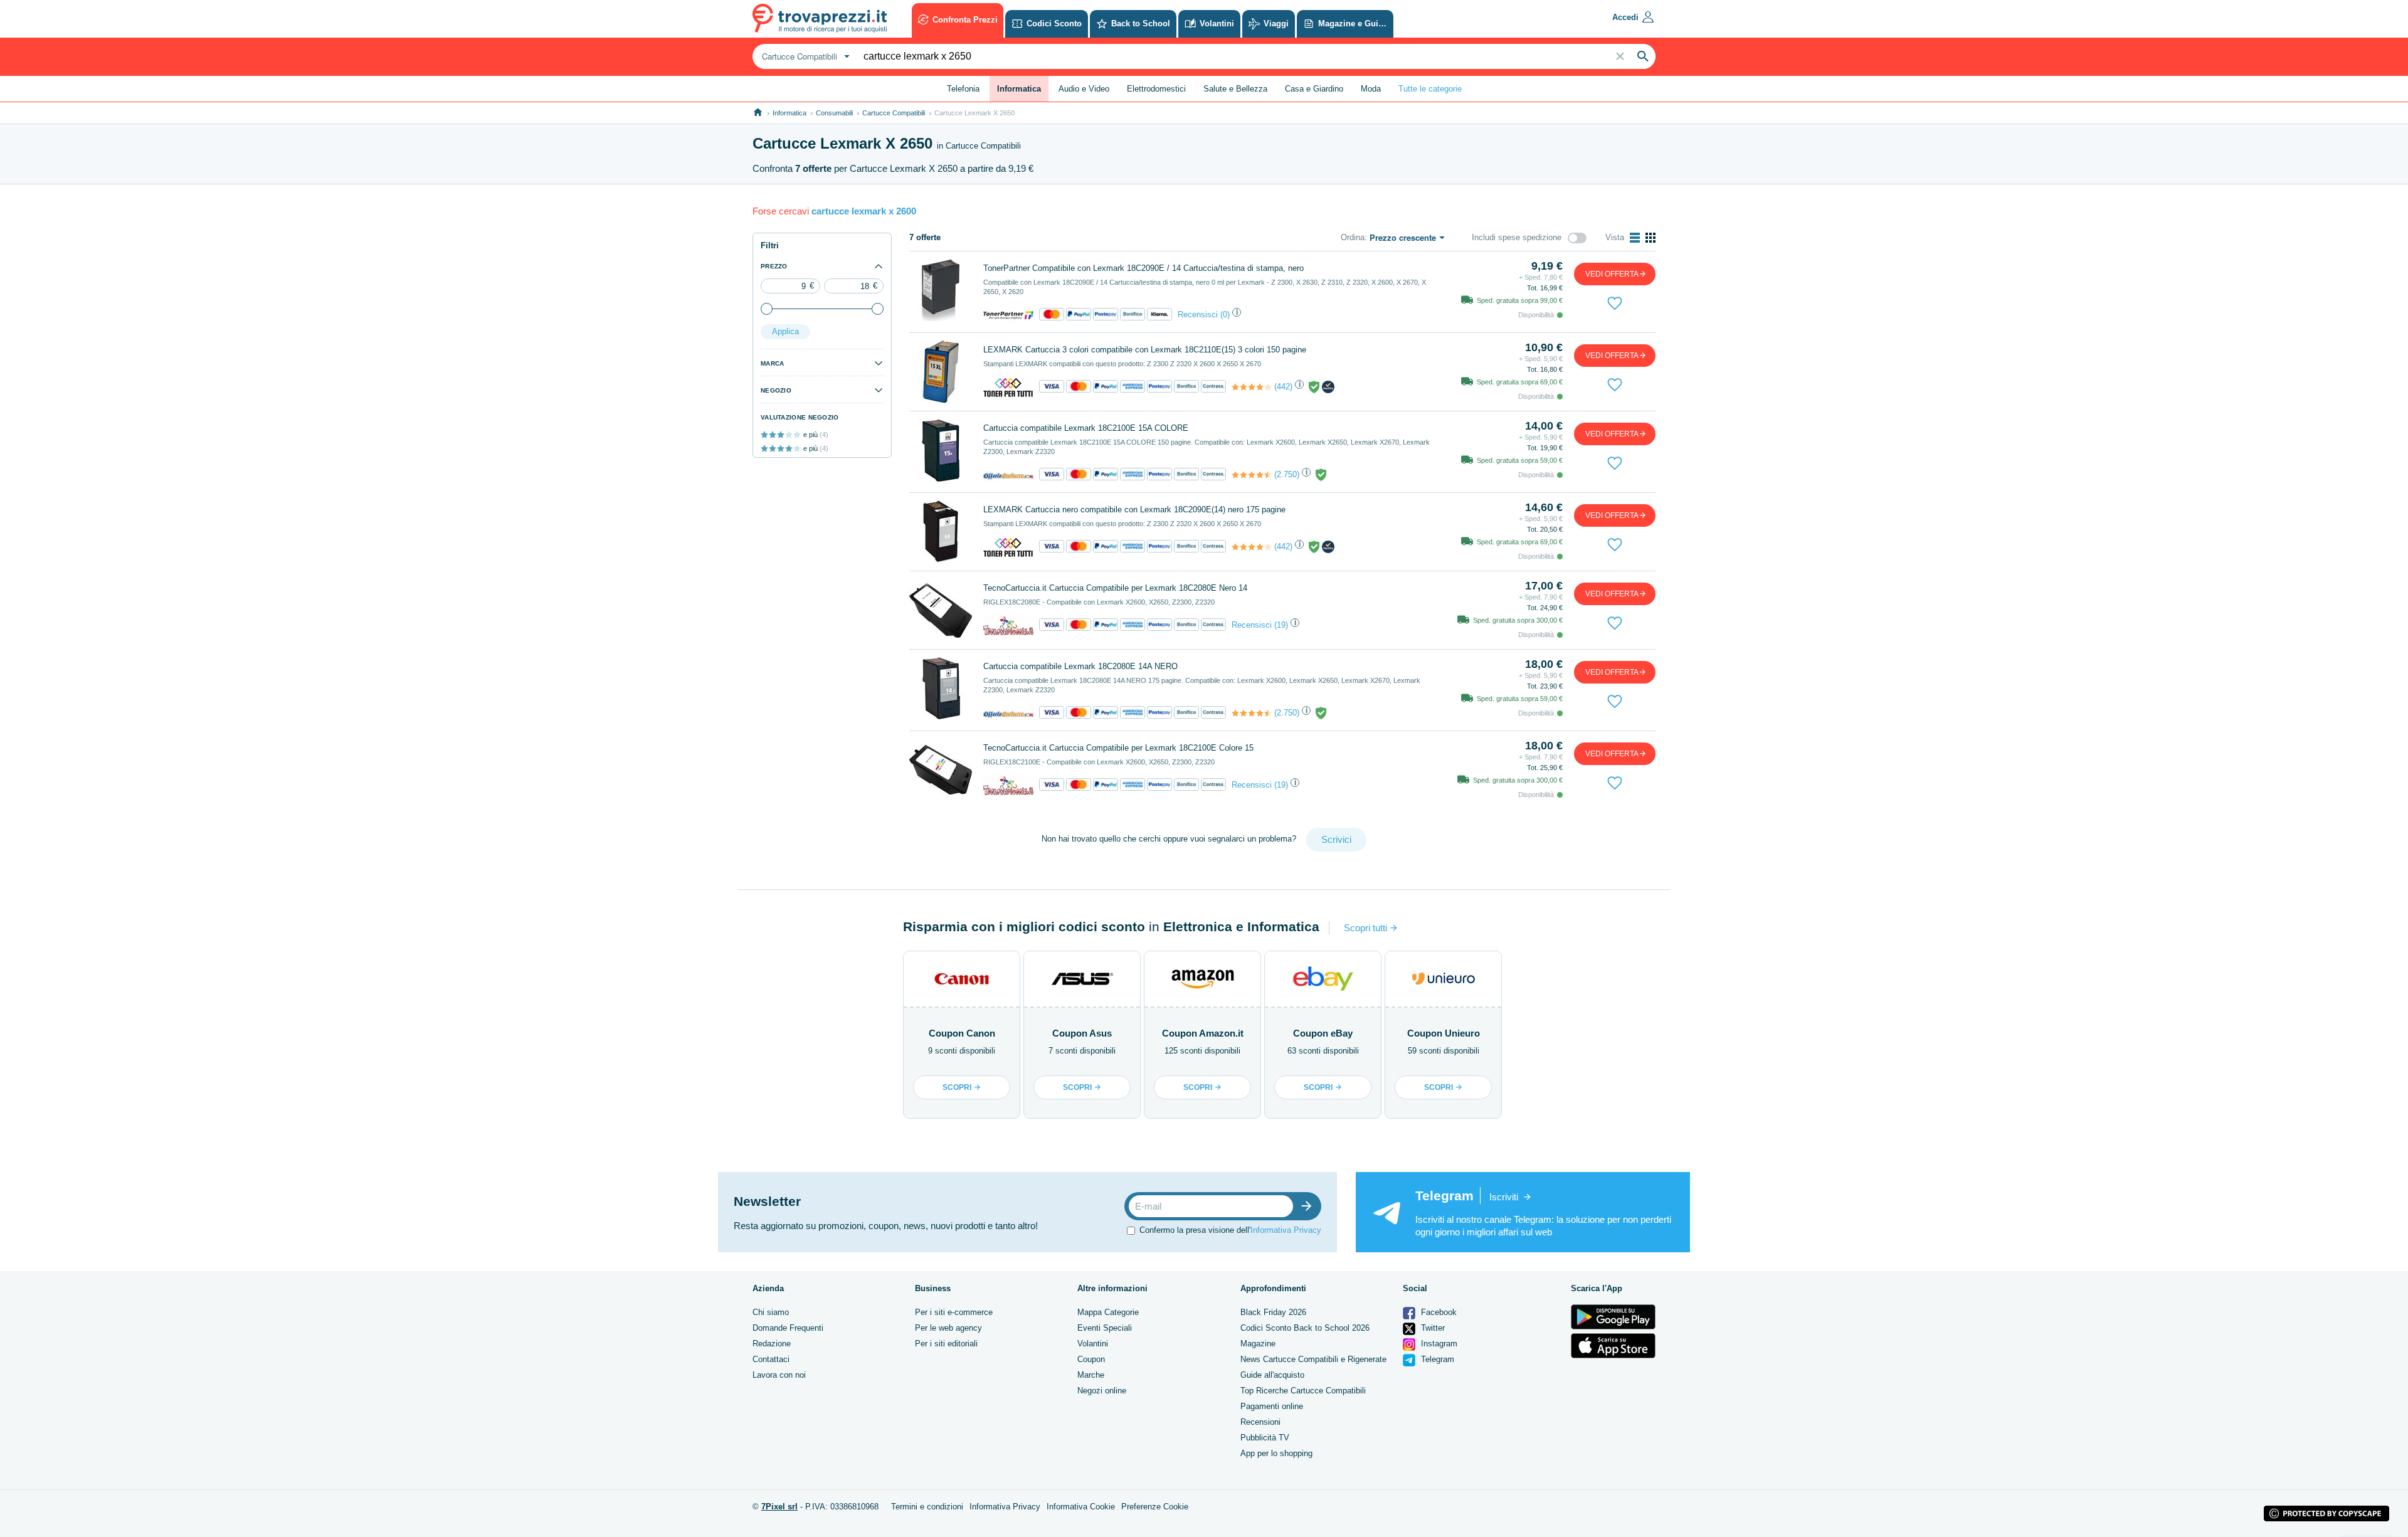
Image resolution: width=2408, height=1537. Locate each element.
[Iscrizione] (1309, 1206)
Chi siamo (771, 1312)
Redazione (772, 1344)
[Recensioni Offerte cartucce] (1252, 475)
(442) (1283, 387)
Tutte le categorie (1430, 89)
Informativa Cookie (1081, 1507)
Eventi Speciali (1105, 1328)
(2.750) (1287, 474)
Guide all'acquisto (1272, 1375)
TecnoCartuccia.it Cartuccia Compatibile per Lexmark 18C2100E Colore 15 (1118, 748)
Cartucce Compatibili (894, 113)
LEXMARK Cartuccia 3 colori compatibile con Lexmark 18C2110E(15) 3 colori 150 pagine (1145, 350)
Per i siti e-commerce (954, 1312)
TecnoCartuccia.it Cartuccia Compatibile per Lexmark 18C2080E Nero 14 (1115, 588)
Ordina (1353, 237)
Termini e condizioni (927, 1507)
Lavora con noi (779, 1375)
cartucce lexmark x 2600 (864, 211)
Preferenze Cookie (1155, 1507)
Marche (1091, 1375)
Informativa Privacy (1286, 1230)
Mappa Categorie (1108, 1312)
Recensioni (1260, 1422)
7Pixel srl (779, 1507)
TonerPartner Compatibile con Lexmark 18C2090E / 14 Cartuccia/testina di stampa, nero (1143, 268)
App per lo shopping (1276, 1453)
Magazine (1258, 1344)
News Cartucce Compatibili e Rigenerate (1313, 1359)
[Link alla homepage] (758, 113)
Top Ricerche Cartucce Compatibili (1303, 1391)
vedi (1612, 274)
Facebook (1438, 1312)
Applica (785, 331)
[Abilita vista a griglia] (1650, 238)
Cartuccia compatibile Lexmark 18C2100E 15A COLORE (1086, 428)
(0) (1225, 314)
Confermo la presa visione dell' (1230, 1230)
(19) (1281, 625)
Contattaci (771, 1359)
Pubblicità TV (1265, 1438)
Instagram (1438, 1344)
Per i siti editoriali (946, 1344)
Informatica (789, 113)
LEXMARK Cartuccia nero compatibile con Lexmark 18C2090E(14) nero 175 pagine (1134, 510)
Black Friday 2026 (1273, 1312)
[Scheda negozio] (1008, 314)
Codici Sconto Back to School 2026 (1305, 1328)
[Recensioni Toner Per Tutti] (1252, 387)
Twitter (1432, 1328)
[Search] (1643, 56)
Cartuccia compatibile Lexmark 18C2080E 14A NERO (1080, 666)
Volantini (1093, 1344)
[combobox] (804, 56)
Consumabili (834, 113)
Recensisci (1198, 314)
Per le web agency (948, 1328)
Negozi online (1102, 1391)
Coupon (1091, 1359)
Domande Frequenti (788, 1328)
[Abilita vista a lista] (1635, 238)
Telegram (1436, 1359)
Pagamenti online (1272, 1406)
